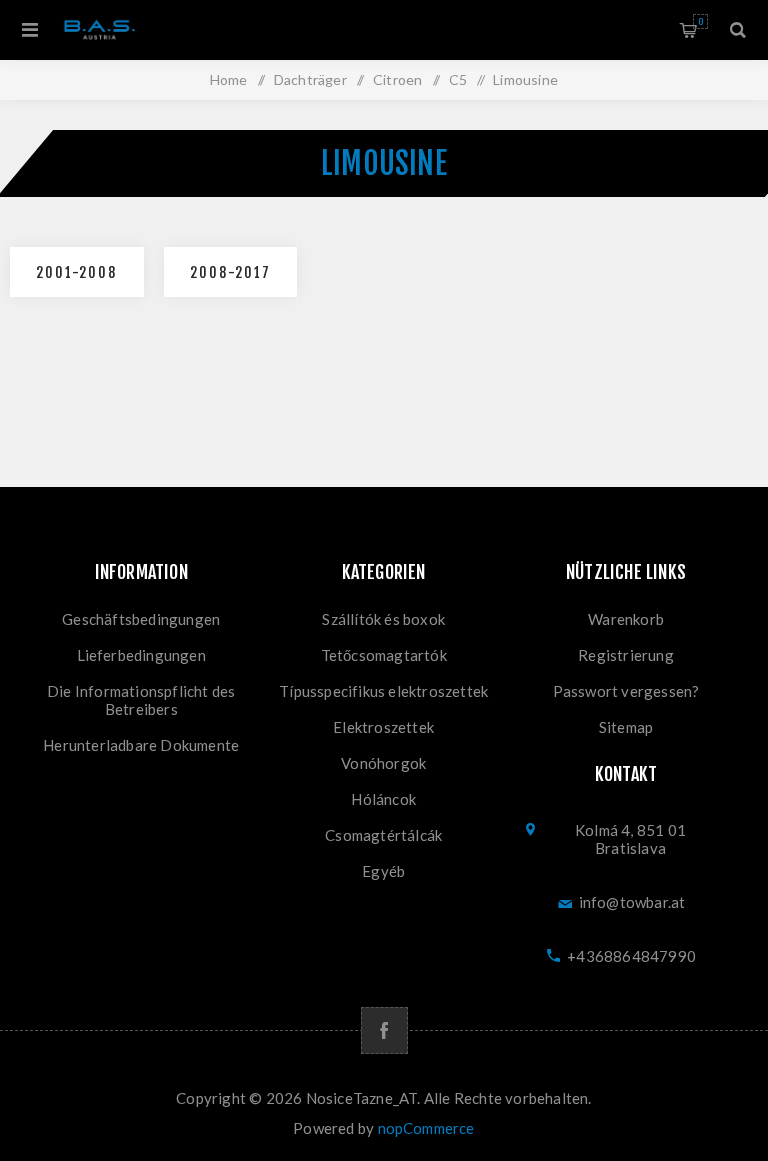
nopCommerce (426, 1128)
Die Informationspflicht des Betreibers (141, 700)
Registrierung (626, 655)
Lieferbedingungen (141, 655)
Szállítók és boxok (383, 619)
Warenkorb (700, 21)
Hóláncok (383, 799)
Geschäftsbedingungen (141, 619)
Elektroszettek (383, 727)
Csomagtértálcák (383, 835)
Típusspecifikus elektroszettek (383, 691)
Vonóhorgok (383, 763)
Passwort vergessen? (626, 691)
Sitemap (626, 727)
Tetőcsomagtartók (384, 655)
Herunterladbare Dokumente (141, 745)
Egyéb (383, 871)
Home (229, 79)
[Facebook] (384, 1030)
